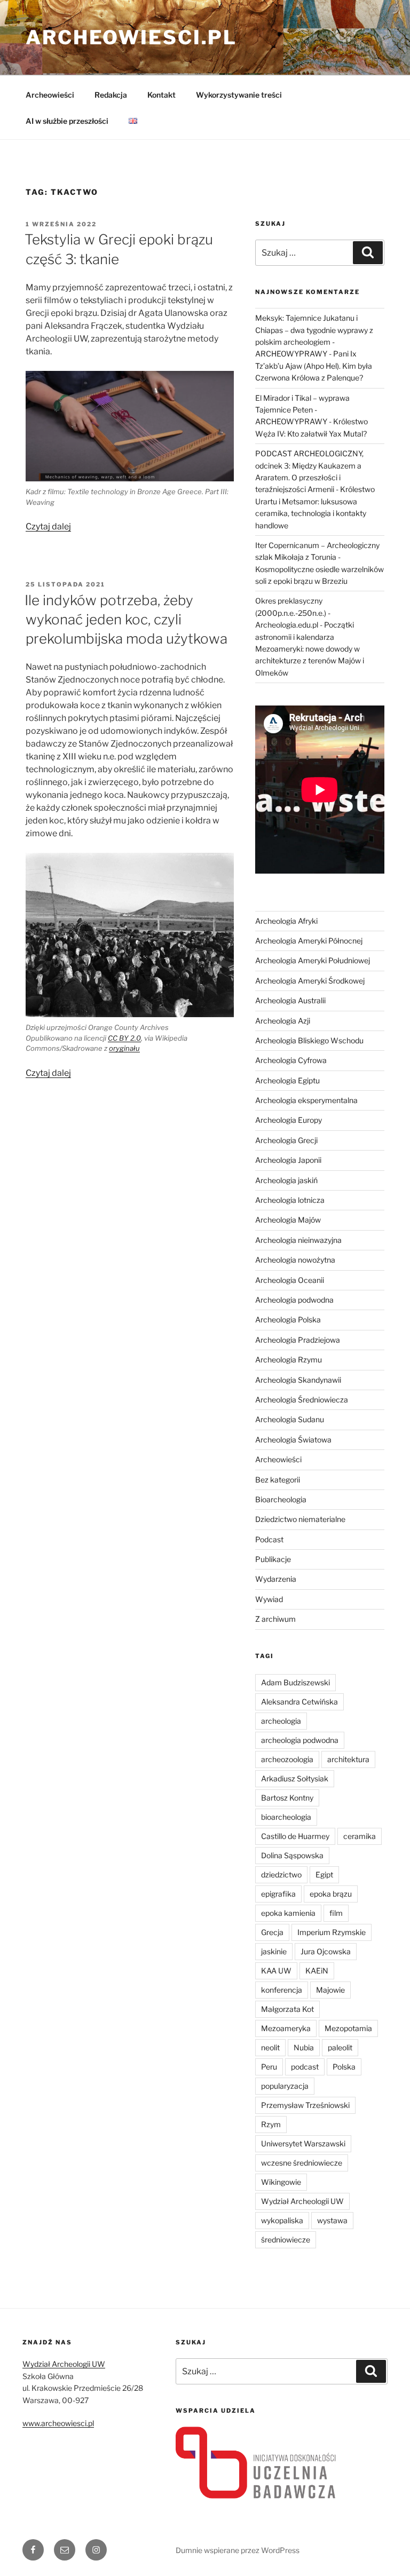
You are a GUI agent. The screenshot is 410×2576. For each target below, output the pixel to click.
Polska (344, 2067)
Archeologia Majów (288, 1220)
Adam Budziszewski (295, 1682)
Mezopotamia (348, 2028)
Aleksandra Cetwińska (299, 1702)
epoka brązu (331, 1894)
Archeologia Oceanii (290, 1280)
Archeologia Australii (290, 1000)
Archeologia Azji (283, 1021)
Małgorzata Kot (287, 2009)
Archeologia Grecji (286, 1140)
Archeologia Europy (289, 1120)
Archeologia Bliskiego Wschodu (309, 1040)
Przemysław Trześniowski (305, 2105)
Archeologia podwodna (294, 1300)
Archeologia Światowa (293, 1440)
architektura (348, 1759)
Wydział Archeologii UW (302, 2201)
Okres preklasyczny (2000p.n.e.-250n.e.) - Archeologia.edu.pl (293, 613)
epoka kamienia (288, 1913)
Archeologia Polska (288, 1319)
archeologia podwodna (300, 1740)
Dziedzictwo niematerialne (300, 1519)
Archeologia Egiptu (287, 1080)
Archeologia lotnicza (290, 1200)
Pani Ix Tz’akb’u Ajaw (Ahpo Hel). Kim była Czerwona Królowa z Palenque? (314, 366)
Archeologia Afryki (286, 921)
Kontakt (161, 95)
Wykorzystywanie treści (239, 95)
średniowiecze (286, 2240)
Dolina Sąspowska (292, 1855)
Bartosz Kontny (287, 1798)
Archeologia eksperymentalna (306, 1100)
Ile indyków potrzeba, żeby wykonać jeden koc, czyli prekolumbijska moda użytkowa (126, 620)
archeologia (281, 1721)
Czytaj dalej (48, 526)
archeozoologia (287, 1759)
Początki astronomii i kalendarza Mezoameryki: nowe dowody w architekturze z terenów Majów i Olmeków (310, 649)
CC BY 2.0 (124, 1038)
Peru (269, 2067)
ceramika (360, 1836)
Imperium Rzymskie (332, 1932)
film (336, 1913)
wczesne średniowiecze (302, 2163)
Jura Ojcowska (326, 1951)
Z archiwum (275, 1619)
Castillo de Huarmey (295, 1836)
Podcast (269, 1539)
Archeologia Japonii (288, 1160)
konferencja (282, 1990)
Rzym (271, 2124)
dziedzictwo (281, 1874)
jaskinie (274, 1951)
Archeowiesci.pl (131, 37)
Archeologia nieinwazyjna (298, 1240)
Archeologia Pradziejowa (298, 1340)
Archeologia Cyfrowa (291, 1060)
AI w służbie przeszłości (67, 121)
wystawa (332, 2220)
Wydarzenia (276, 1579)
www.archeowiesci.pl (58, 2423)
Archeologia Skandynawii (298, 1380)
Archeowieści (50, 95)
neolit (270, 2047)
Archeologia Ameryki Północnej (309, 941)
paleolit (340, 2047)
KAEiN (317, 1971)
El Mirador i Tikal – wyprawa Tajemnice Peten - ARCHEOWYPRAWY (302, 410)
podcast (305, 2067)
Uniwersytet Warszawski (303, 2143)
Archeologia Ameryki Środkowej (310, 981)
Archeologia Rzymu (289, 1360)
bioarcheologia (286, 1817)
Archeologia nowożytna (295, 1260)
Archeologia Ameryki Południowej (313, 960)
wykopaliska (282, 2220)
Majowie (330, 1990)
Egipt (324, 1874)
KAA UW (276, 1971)
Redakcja (111, 95)
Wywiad (269, 1599)
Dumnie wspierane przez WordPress (238, 2550)
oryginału (124, 1048)
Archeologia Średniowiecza (302, 1400)
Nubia (304, 2047)
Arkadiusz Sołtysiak (295, 1778)
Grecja (272, 1932)
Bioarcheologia (281, 1499)
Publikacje (273, 1559)
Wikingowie (281, 2182)
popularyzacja (285, 2086)
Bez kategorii (278, 1480)
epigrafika (278, 1894)
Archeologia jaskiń (286, 1180)
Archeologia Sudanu (290, 1419)
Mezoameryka (286, 2028)
